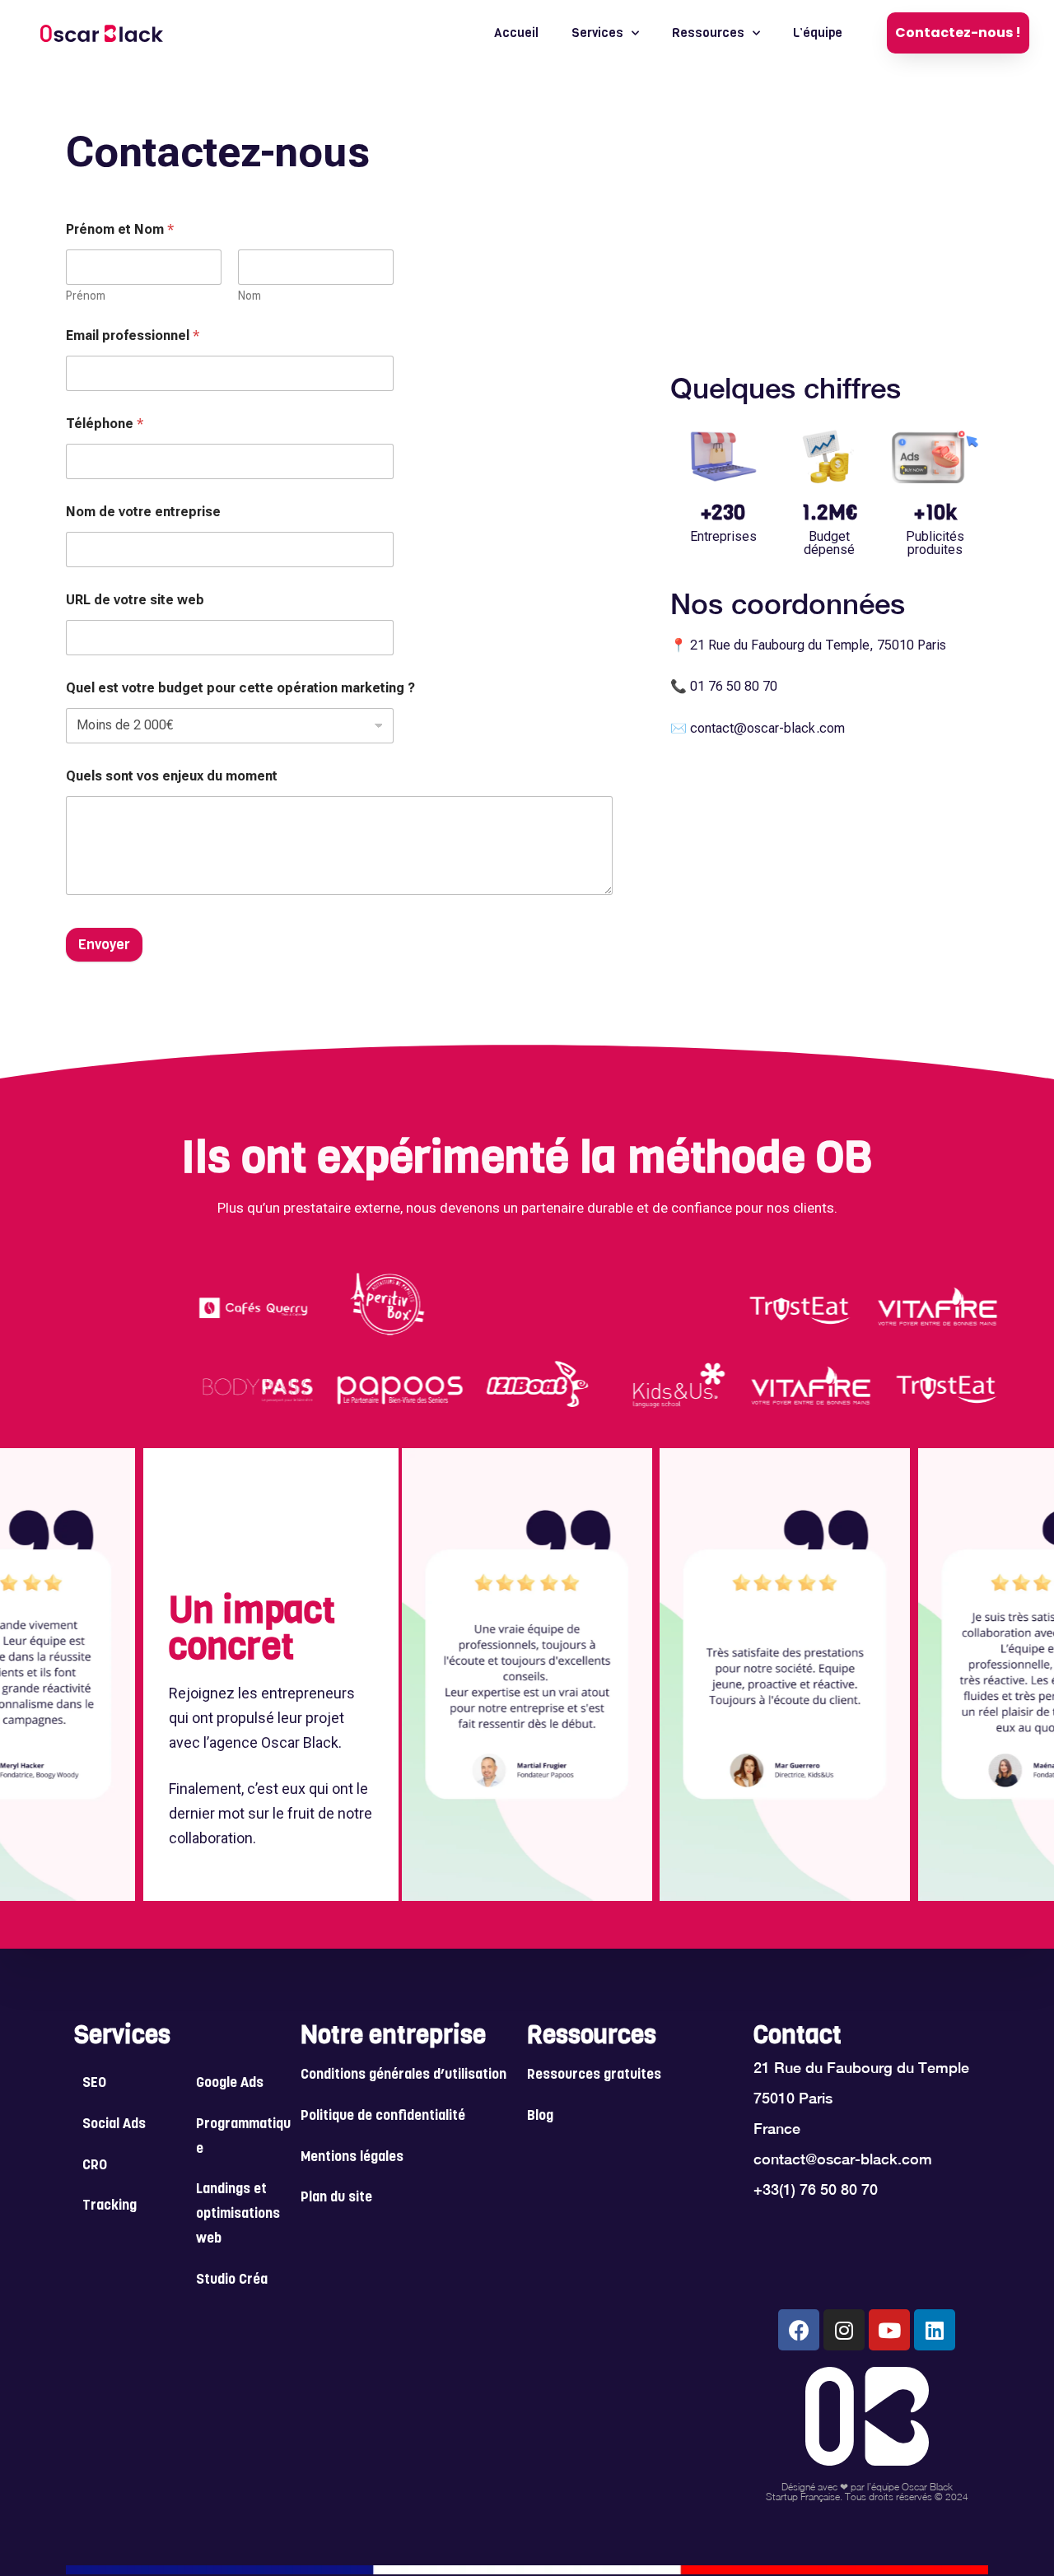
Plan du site (336, 2198)
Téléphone (105, 424)
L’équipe (818, 33)
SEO (94, 2084)
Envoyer (104, 945)
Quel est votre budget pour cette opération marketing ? (240, 688)
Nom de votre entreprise (143, 512)
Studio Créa (232, 2280)
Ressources (708, 33)
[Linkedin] (935, 2330)
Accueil (516, 33)
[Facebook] (799, 2330)
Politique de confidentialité (383, 2117)
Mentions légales (352, 2158)
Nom (250, 296)
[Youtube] (889, 2330)
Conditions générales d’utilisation (403, 2075)
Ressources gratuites (594, 2075)
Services (597, 33)
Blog (540, 2117)
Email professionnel (133, 335)
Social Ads (114, 2125)
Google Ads (230, 2084)
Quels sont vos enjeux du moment (172, 776)
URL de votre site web (135, 600)
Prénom (86, 296)
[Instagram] (844, 2330)
